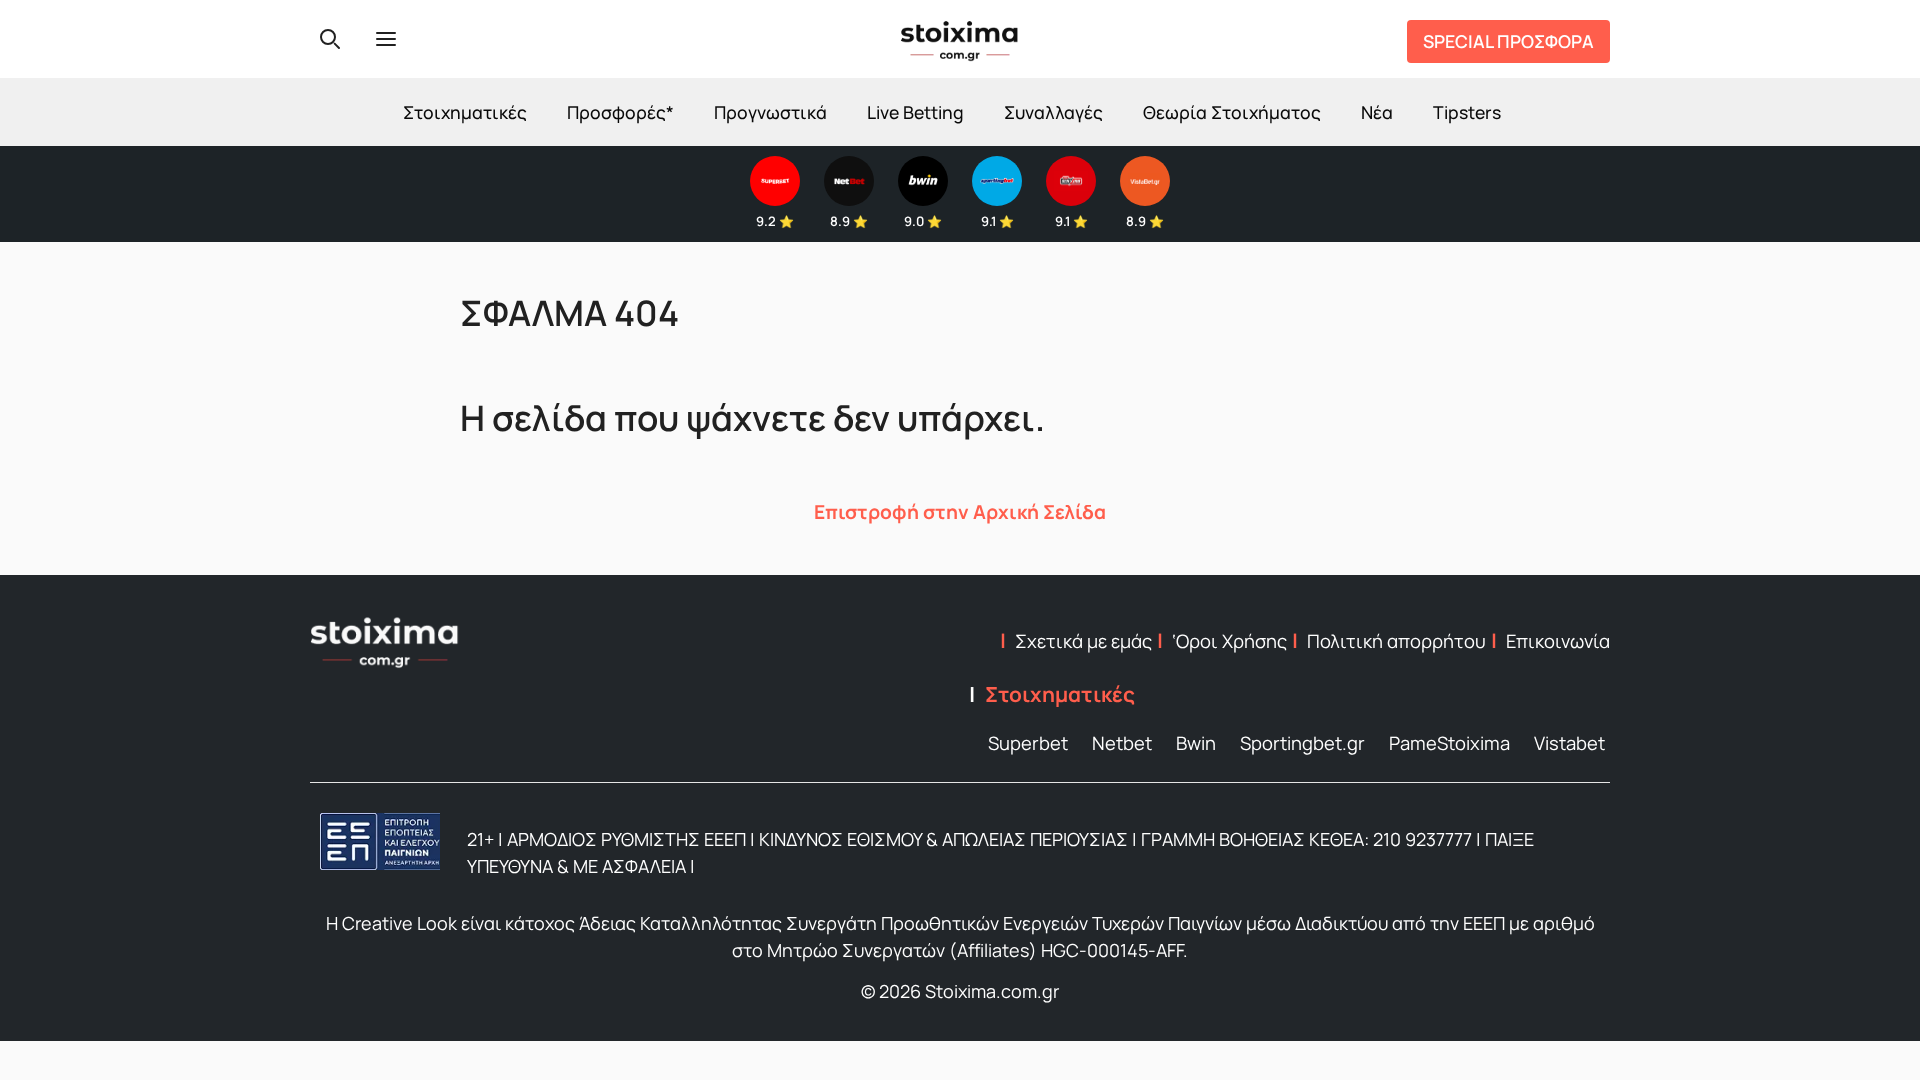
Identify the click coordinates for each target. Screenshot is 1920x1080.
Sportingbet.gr (1302, 743)
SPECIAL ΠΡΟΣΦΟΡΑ (1508, 41)
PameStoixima (1449, 743)
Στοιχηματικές (465, 112)
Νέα (1377, 112)
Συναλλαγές (1053, 112)
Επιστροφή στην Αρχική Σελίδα (960, 512)
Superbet (1028, 743)
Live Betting (915, 112)
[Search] (330, 39)
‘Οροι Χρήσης (1229, 641)
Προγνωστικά (770, 112)
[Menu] (386, 39)
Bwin (1196, 743)
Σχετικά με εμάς (1083, 641)
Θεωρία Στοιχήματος (1232, 112)
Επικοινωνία (1558, 641)
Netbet (1122, 743)
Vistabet (1569, 743)
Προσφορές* (620, 112)
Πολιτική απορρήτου (1396, 641)
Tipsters (1467, 112)
